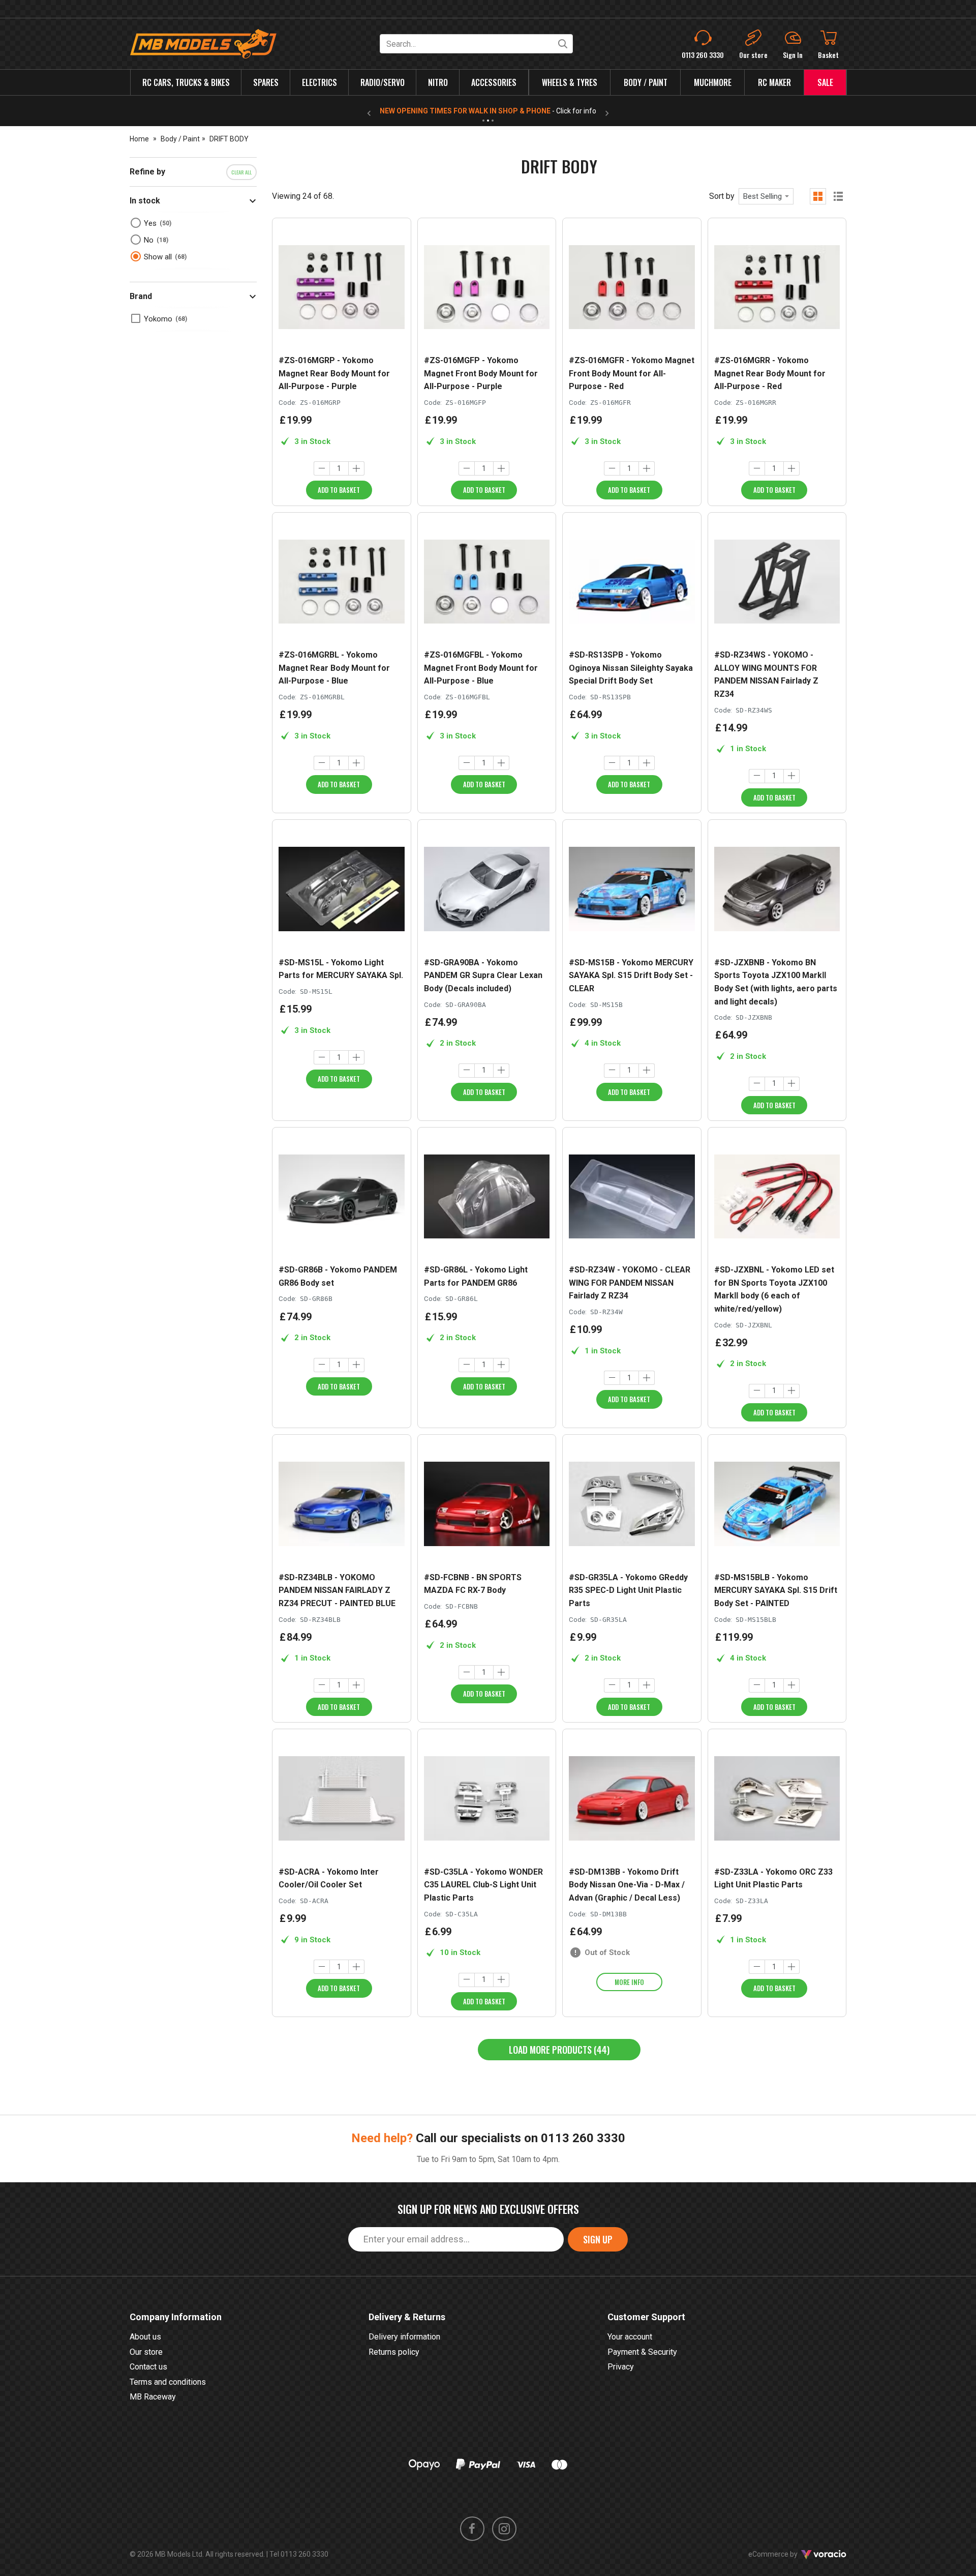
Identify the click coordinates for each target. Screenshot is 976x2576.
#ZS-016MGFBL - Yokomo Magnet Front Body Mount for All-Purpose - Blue (481, 668)
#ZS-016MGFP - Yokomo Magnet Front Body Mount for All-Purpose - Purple (481, 373)
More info (629, 1982)
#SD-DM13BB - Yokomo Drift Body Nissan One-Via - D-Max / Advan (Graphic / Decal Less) (627, 1885)
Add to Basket (339, 490)
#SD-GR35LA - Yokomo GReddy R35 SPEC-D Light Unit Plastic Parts (628, 1590)
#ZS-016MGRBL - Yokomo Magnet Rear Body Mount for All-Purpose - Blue (334, 668)
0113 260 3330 (583, 2138)
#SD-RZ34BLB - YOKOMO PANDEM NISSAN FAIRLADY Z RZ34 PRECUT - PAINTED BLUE (337, 1590)
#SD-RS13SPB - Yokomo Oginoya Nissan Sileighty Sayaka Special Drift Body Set (631, 668)
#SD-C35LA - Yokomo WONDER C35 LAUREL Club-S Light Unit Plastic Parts (483, 1885)
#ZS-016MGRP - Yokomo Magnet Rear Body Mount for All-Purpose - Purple (334, 373)
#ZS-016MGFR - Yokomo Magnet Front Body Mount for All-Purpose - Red (632, 373)
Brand (141, 296)
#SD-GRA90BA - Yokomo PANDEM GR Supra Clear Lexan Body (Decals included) (483, 975)
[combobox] (766, 196)
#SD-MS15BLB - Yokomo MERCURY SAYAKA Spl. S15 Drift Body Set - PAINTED (776, 1590)
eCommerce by (786, 2554)
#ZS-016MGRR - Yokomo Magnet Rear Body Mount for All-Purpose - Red (770, 373)
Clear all (241, 172)
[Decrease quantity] (322, 468)
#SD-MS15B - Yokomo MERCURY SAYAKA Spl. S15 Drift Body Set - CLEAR (631, 975)
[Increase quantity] (356, 468)
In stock (145, 201)
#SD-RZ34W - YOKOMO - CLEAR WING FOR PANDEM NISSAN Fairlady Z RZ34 (630, 1283)
